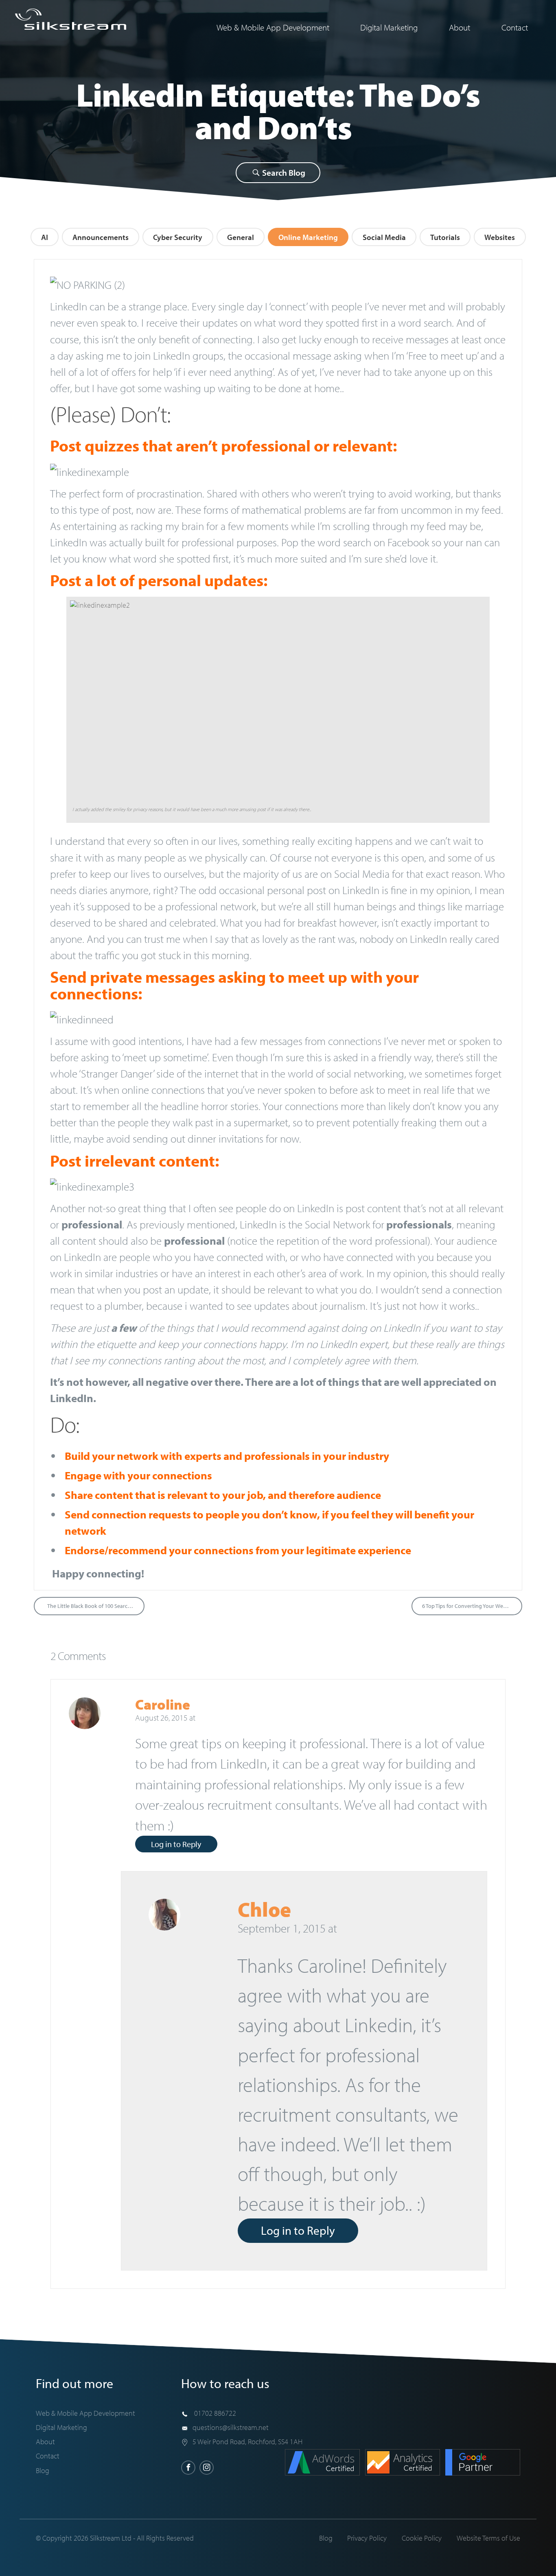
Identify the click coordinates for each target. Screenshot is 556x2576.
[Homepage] (71, 19)
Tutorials (445, 237)
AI (45, 237)
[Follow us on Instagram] (207, 2468)
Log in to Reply (176, 1844)
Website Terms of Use (488, 2538)
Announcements (101, 237)
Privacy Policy (367, 2538)
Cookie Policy (422, 2538)
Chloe (264, 1909)
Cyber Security (178, 237)
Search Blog (283, 172)
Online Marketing (308, 237)
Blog (43, 2470)
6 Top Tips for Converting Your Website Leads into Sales (472, 1606)
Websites (500, 237)
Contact (515, 27)
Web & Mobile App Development (273, 27)
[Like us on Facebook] (188, 2468)
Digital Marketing (389, 27)
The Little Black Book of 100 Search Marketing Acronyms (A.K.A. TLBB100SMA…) (96, 1606)
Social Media (384, 237)
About (460, 27)
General (241, 237)
